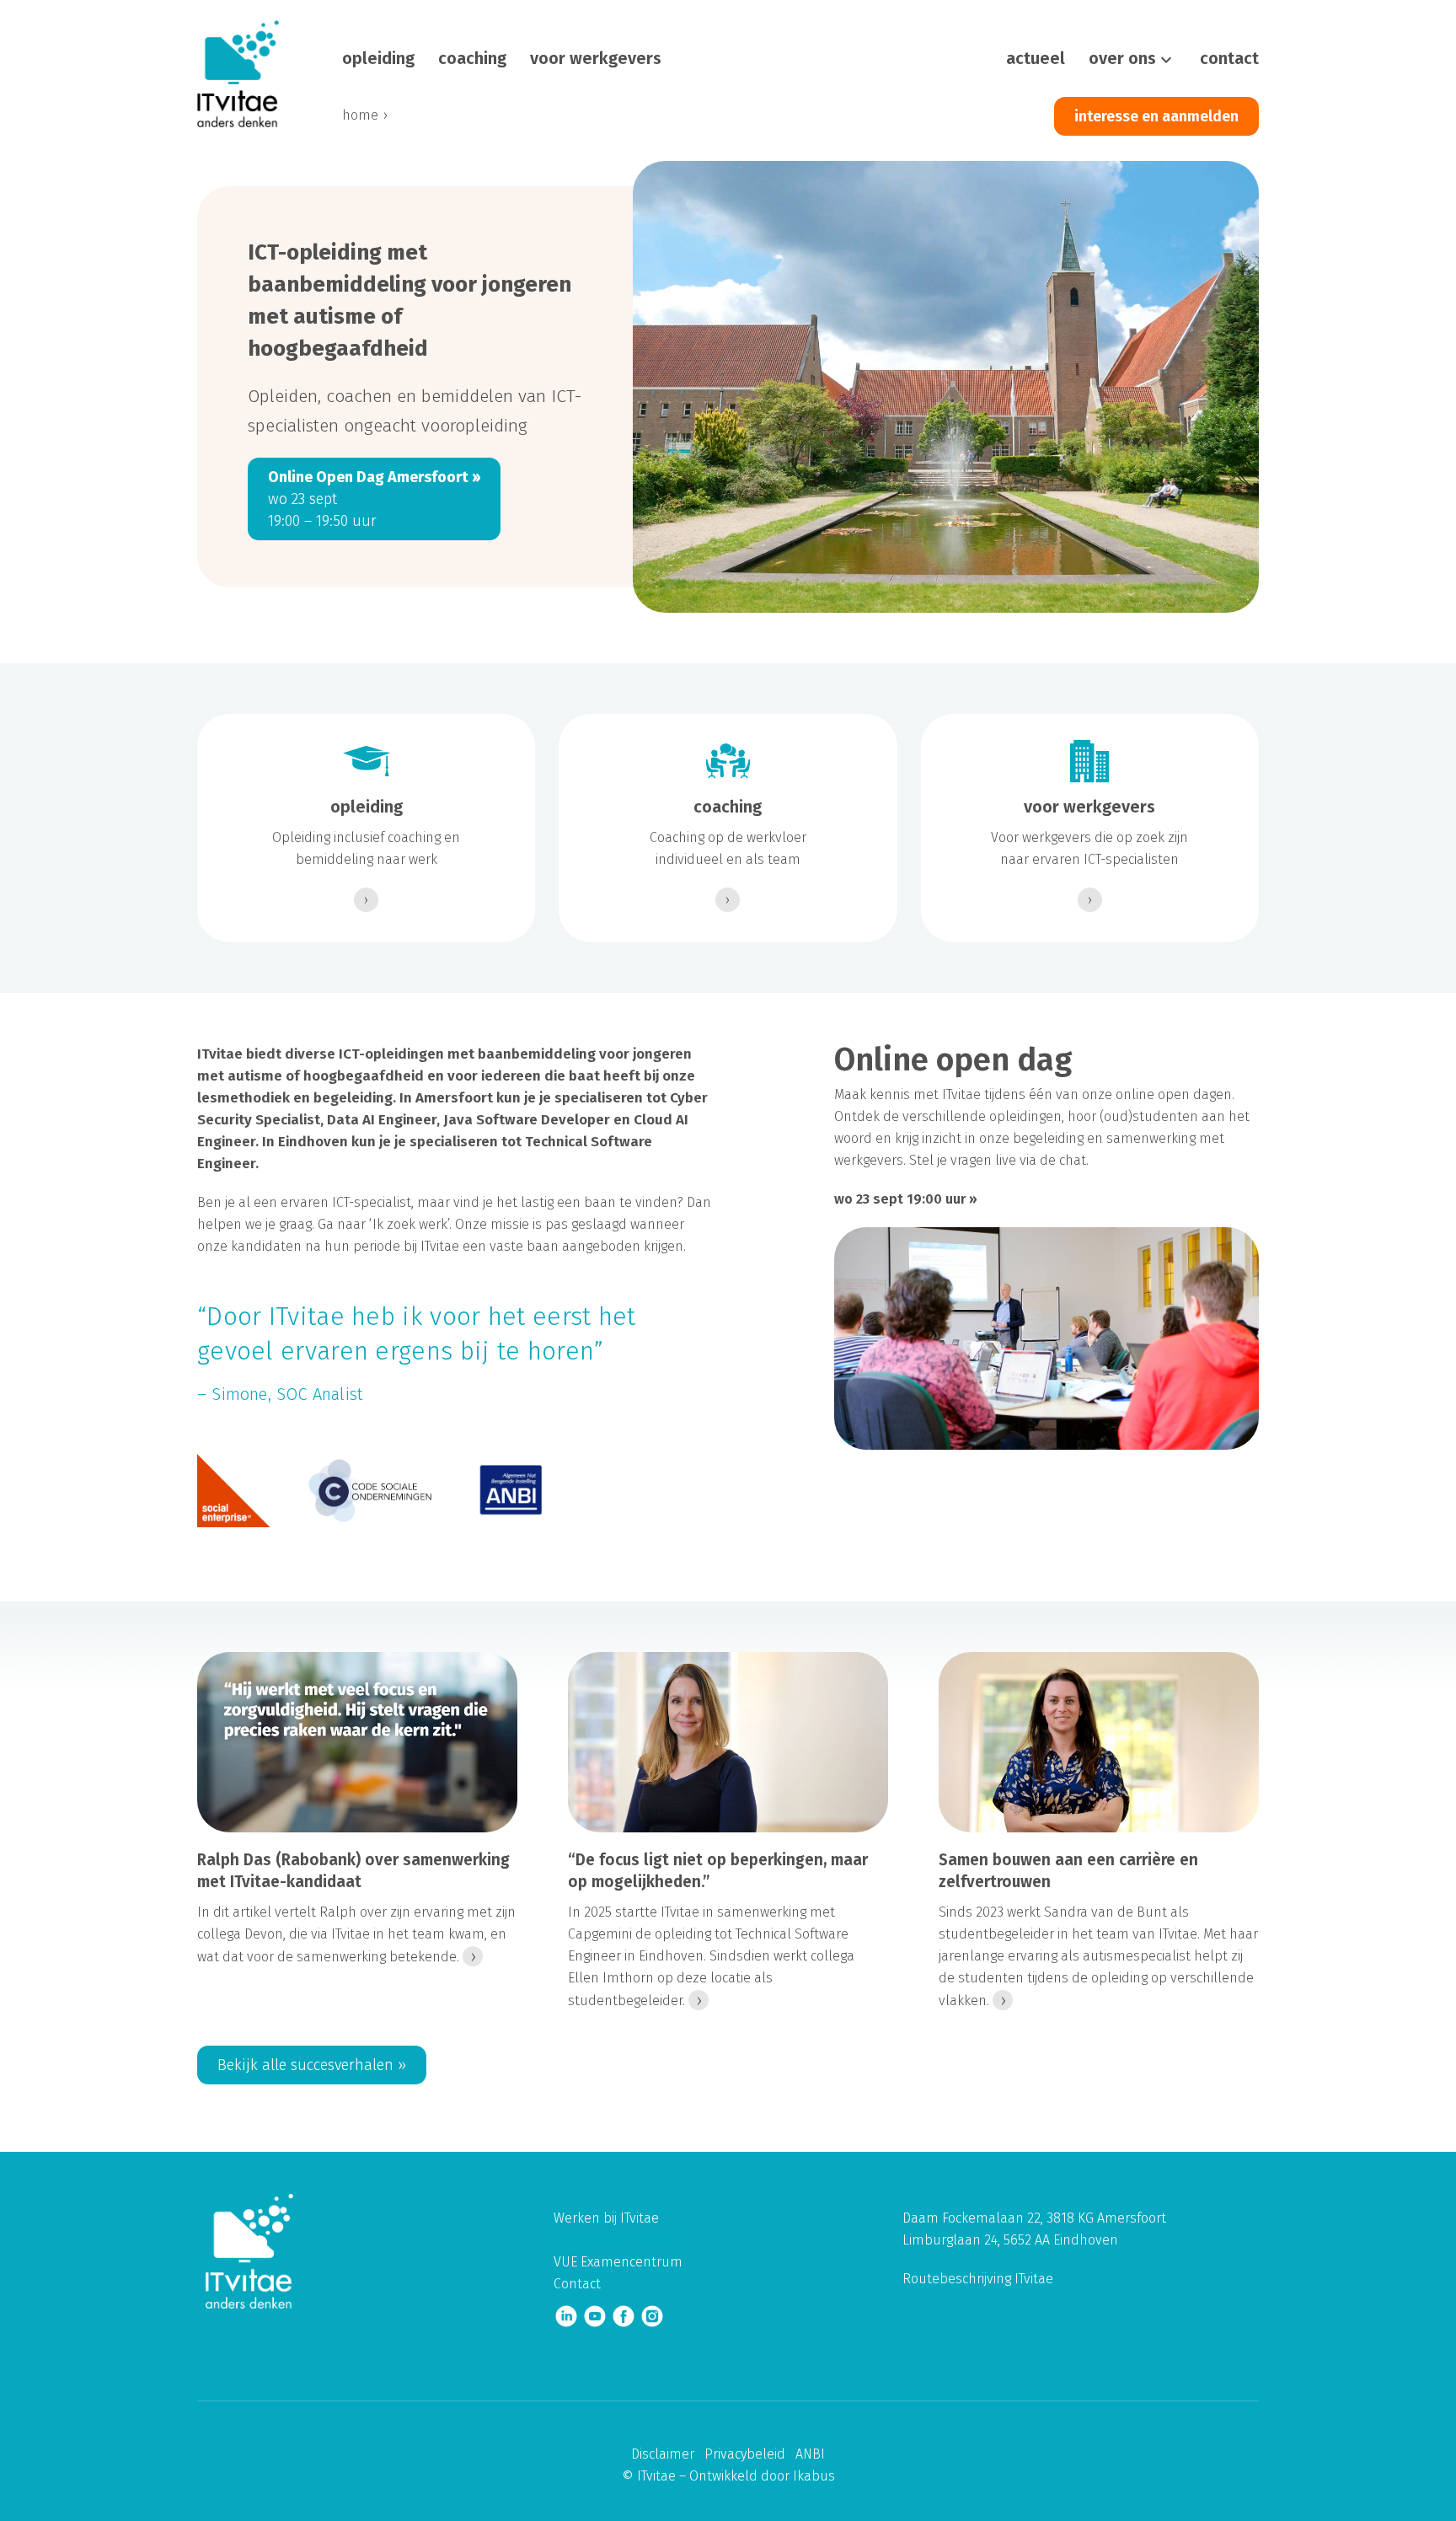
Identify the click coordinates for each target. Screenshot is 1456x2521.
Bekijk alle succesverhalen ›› (312, 2065)
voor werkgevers (596, 58)
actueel (1036, 58)
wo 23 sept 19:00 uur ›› (906, 1199)
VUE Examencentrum (618, 2262)
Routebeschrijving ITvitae (978, 2279)
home (360, 115)
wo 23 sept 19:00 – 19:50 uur (374, 499)
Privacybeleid (745, 2454)
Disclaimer (663, 2454)
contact (1229, 58)
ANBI (810, 2454)
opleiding (378, 58)
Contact (577, 2284)
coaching (472, 58)
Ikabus (814, 2476)
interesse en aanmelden (1156, 116)
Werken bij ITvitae (606, 2218)
